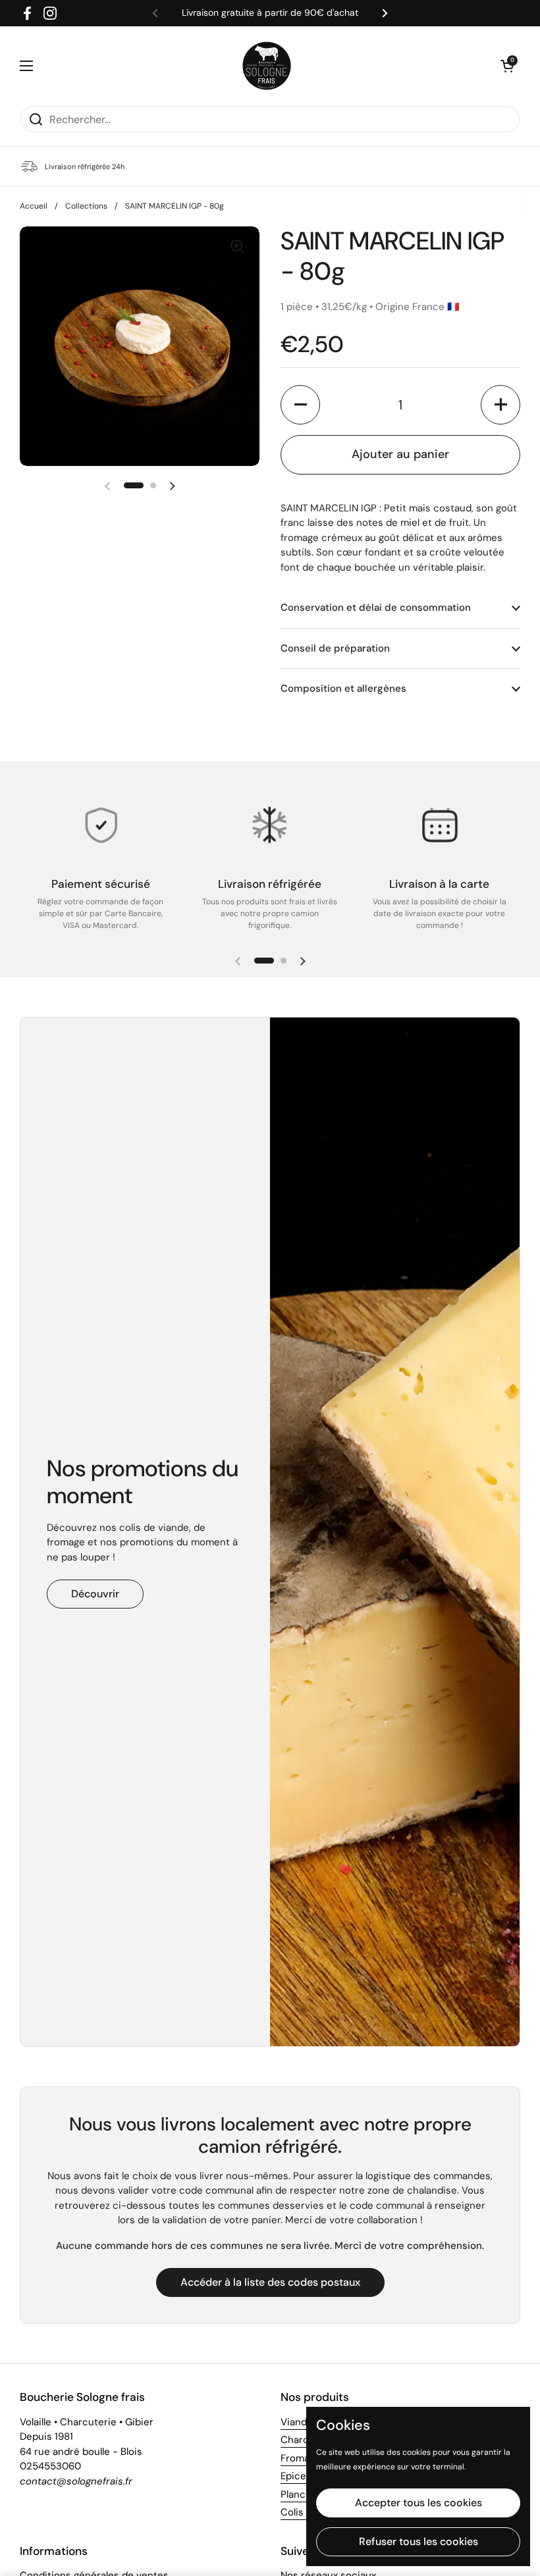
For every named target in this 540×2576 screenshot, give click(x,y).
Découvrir (95, 1594)
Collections (86, 206)
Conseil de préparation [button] (335, 648)
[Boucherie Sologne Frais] (267, 66)
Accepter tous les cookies (418, 2503)
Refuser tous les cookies (418, 2541)
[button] (507, 66)
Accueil (34, 206)
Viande (297, 2422)
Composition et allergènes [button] (343, 688)
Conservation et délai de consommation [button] (376, 607)
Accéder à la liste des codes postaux (270, 2282)
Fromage (301, 2458)
